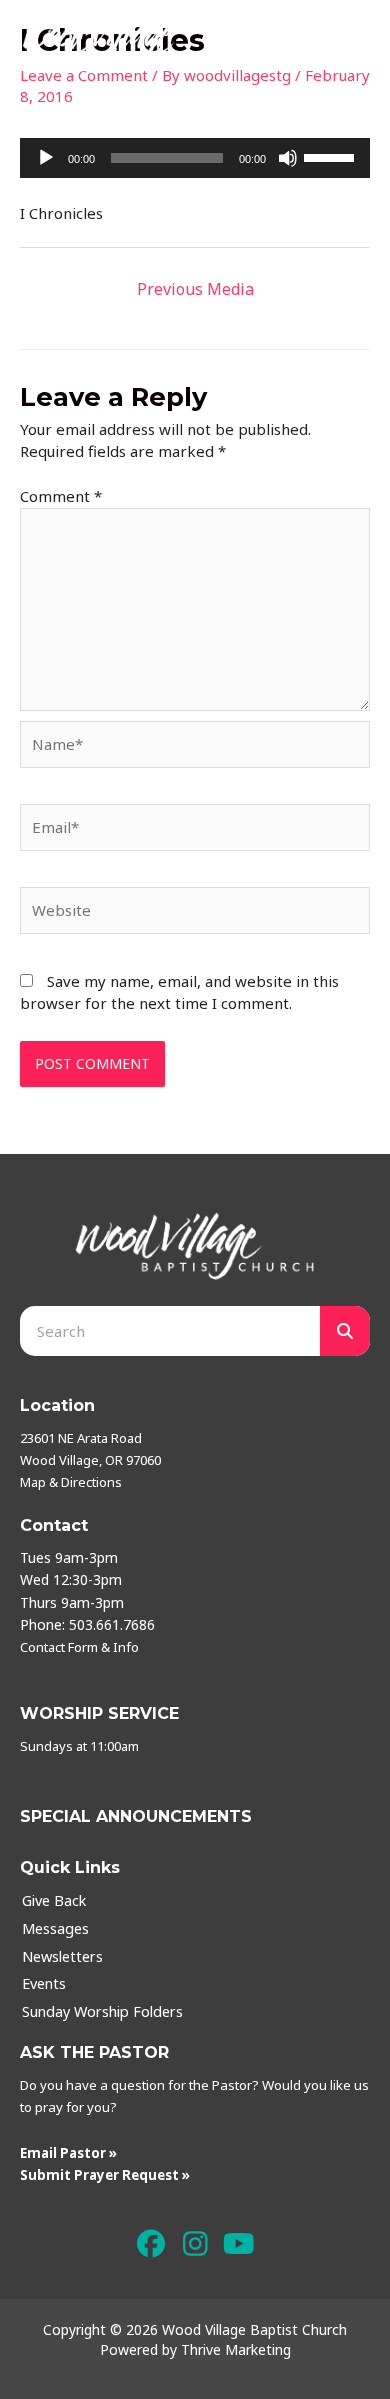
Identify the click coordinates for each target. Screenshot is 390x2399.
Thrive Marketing (236, 2349)
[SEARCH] (345, 1331)
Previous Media (195, 289)
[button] (151, 2244)
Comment (61, 496)
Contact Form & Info (79, 1647)
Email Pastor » (68, 2153)
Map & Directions (71, 1482)
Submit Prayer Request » (105, 2175)
